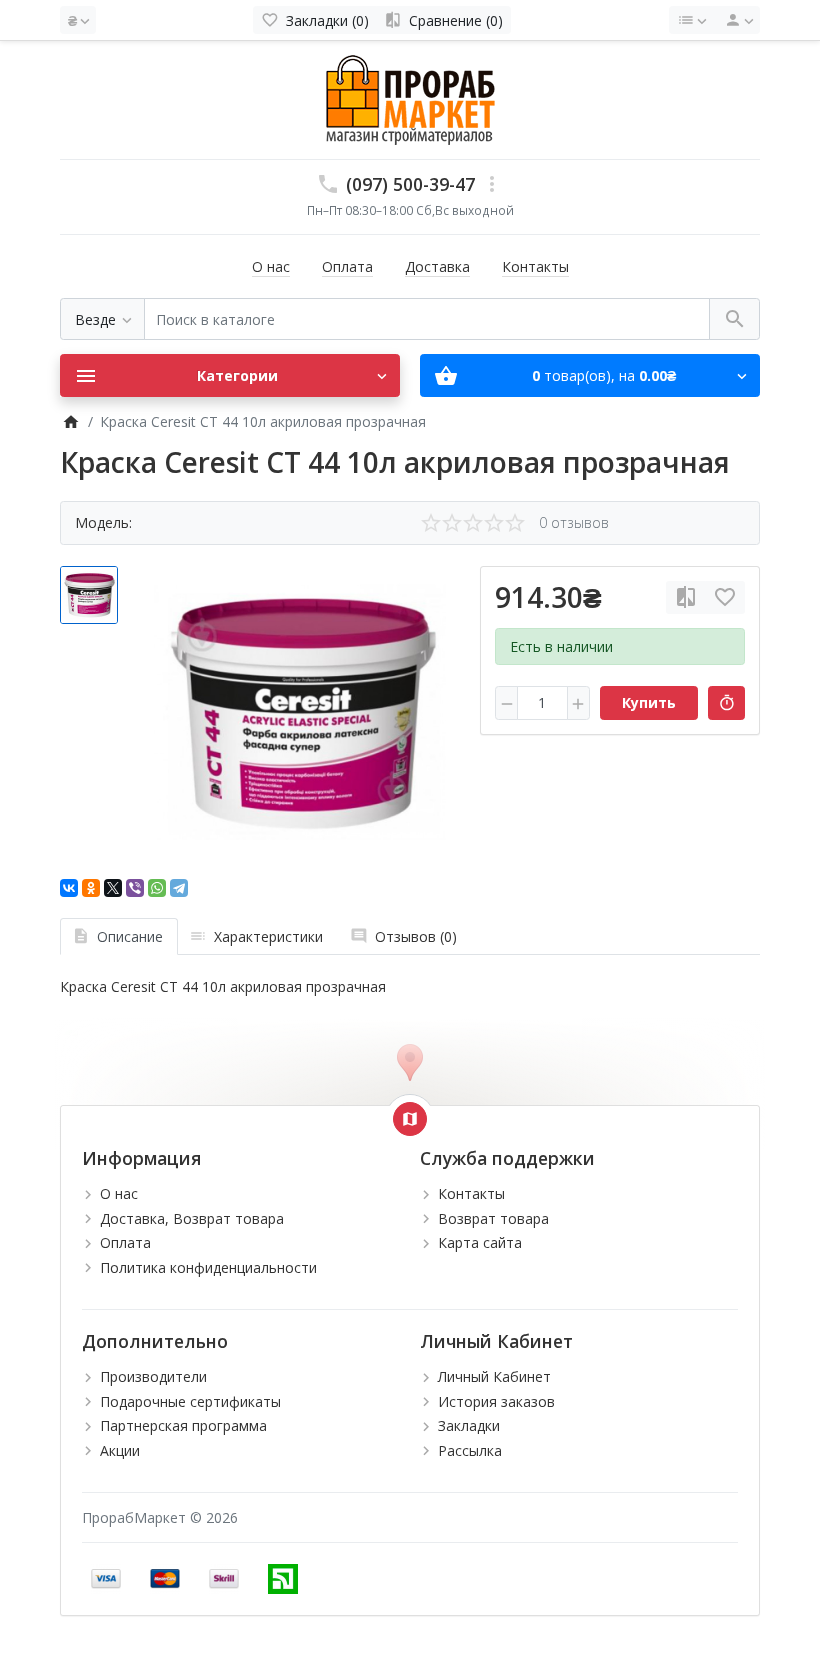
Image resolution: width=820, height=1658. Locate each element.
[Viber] (135, 888)
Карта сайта (480, 1242)
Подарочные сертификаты (190, 1401)
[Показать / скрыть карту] (410, 1119)
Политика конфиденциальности (208, 1267)
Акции (120, 1450)
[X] (113, 888)
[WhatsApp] (157, 888)
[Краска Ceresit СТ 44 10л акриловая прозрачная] (300, 712)
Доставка (437, 266)
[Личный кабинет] (736, 20)
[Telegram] (179, 888)
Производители (153, 1376)
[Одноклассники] (91, 888)
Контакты (535, 266)
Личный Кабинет (494, 1376)
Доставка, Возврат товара (192, 1218)
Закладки (469, 1425)
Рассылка (470, 1450)
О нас (271, 266)
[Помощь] (691, 20)
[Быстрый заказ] (726, 703)
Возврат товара (493, 1218)
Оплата (347, 266)
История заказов (496, 1401)
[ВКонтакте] (69, 888)
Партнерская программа (183, 1425)
